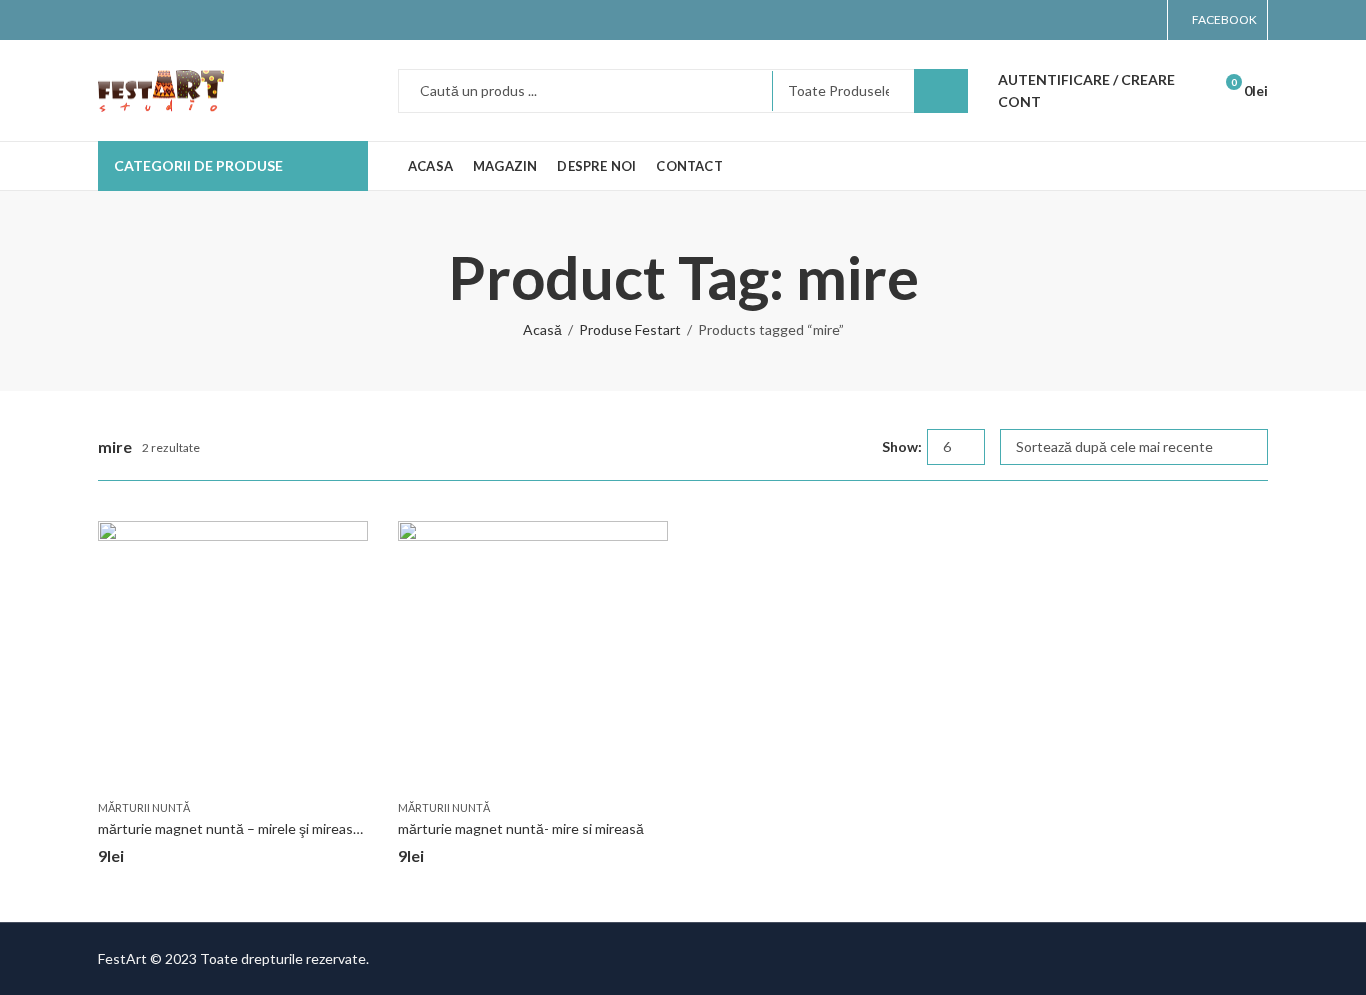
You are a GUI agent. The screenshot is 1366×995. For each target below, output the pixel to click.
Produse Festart (630, 329)
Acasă (542, 329)
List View (859, 447)
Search (941, 91)
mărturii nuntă (144, 807)
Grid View (830, 447)
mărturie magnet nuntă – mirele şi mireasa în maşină (259, 828)
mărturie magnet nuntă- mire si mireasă (521, 828)
